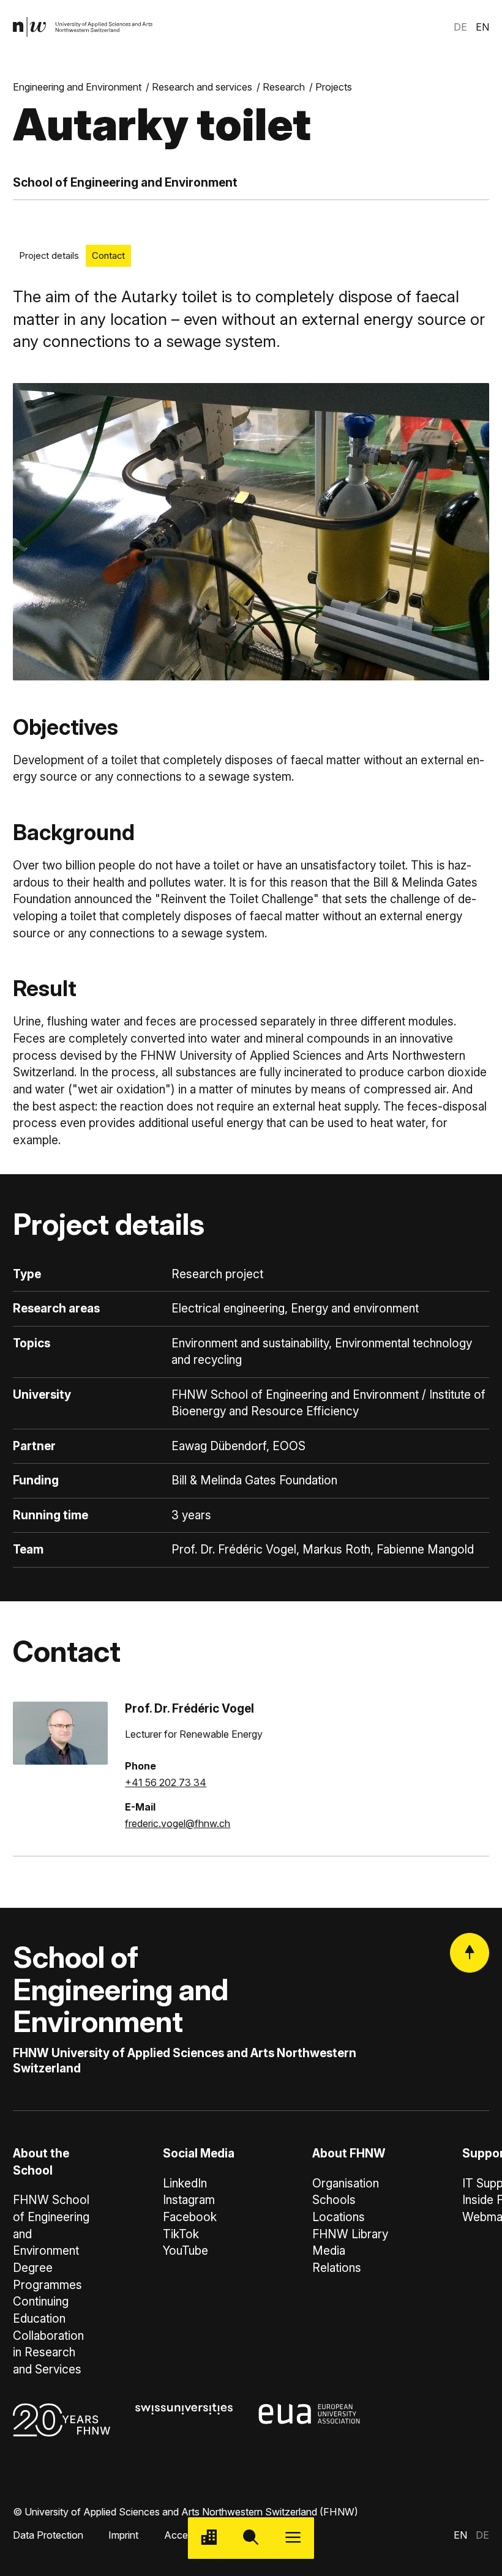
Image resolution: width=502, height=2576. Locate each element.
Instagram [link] (189, 2200)
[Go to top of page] (470, 1952)
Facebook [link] (190, 2217)
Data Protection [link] (48, 2535)
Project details (49, 256)
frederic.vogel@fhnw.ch (178, 1823)
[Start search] (251, 2538)
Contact (108, 256)
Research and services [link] (202, 87)
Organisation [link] (346, 2183)
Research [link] (284, 87)
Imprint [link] (123, 2535)
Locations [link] (339, 2217)
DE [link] (460, 27)
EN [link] (482, 27)
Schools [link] (334, 2200)
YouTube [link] (185, 2251)
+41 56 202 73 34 (166, 1782)
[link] (83, 27)
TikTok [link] (181, 2234)
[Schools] (209, 2538)
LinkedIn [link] (185, 2183)
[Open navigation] (293, 2538)
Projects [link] (334, 87)
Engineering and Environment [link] (77, 87)
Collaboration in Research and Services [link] (48, 2353)
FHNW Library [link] (350, 2234)
